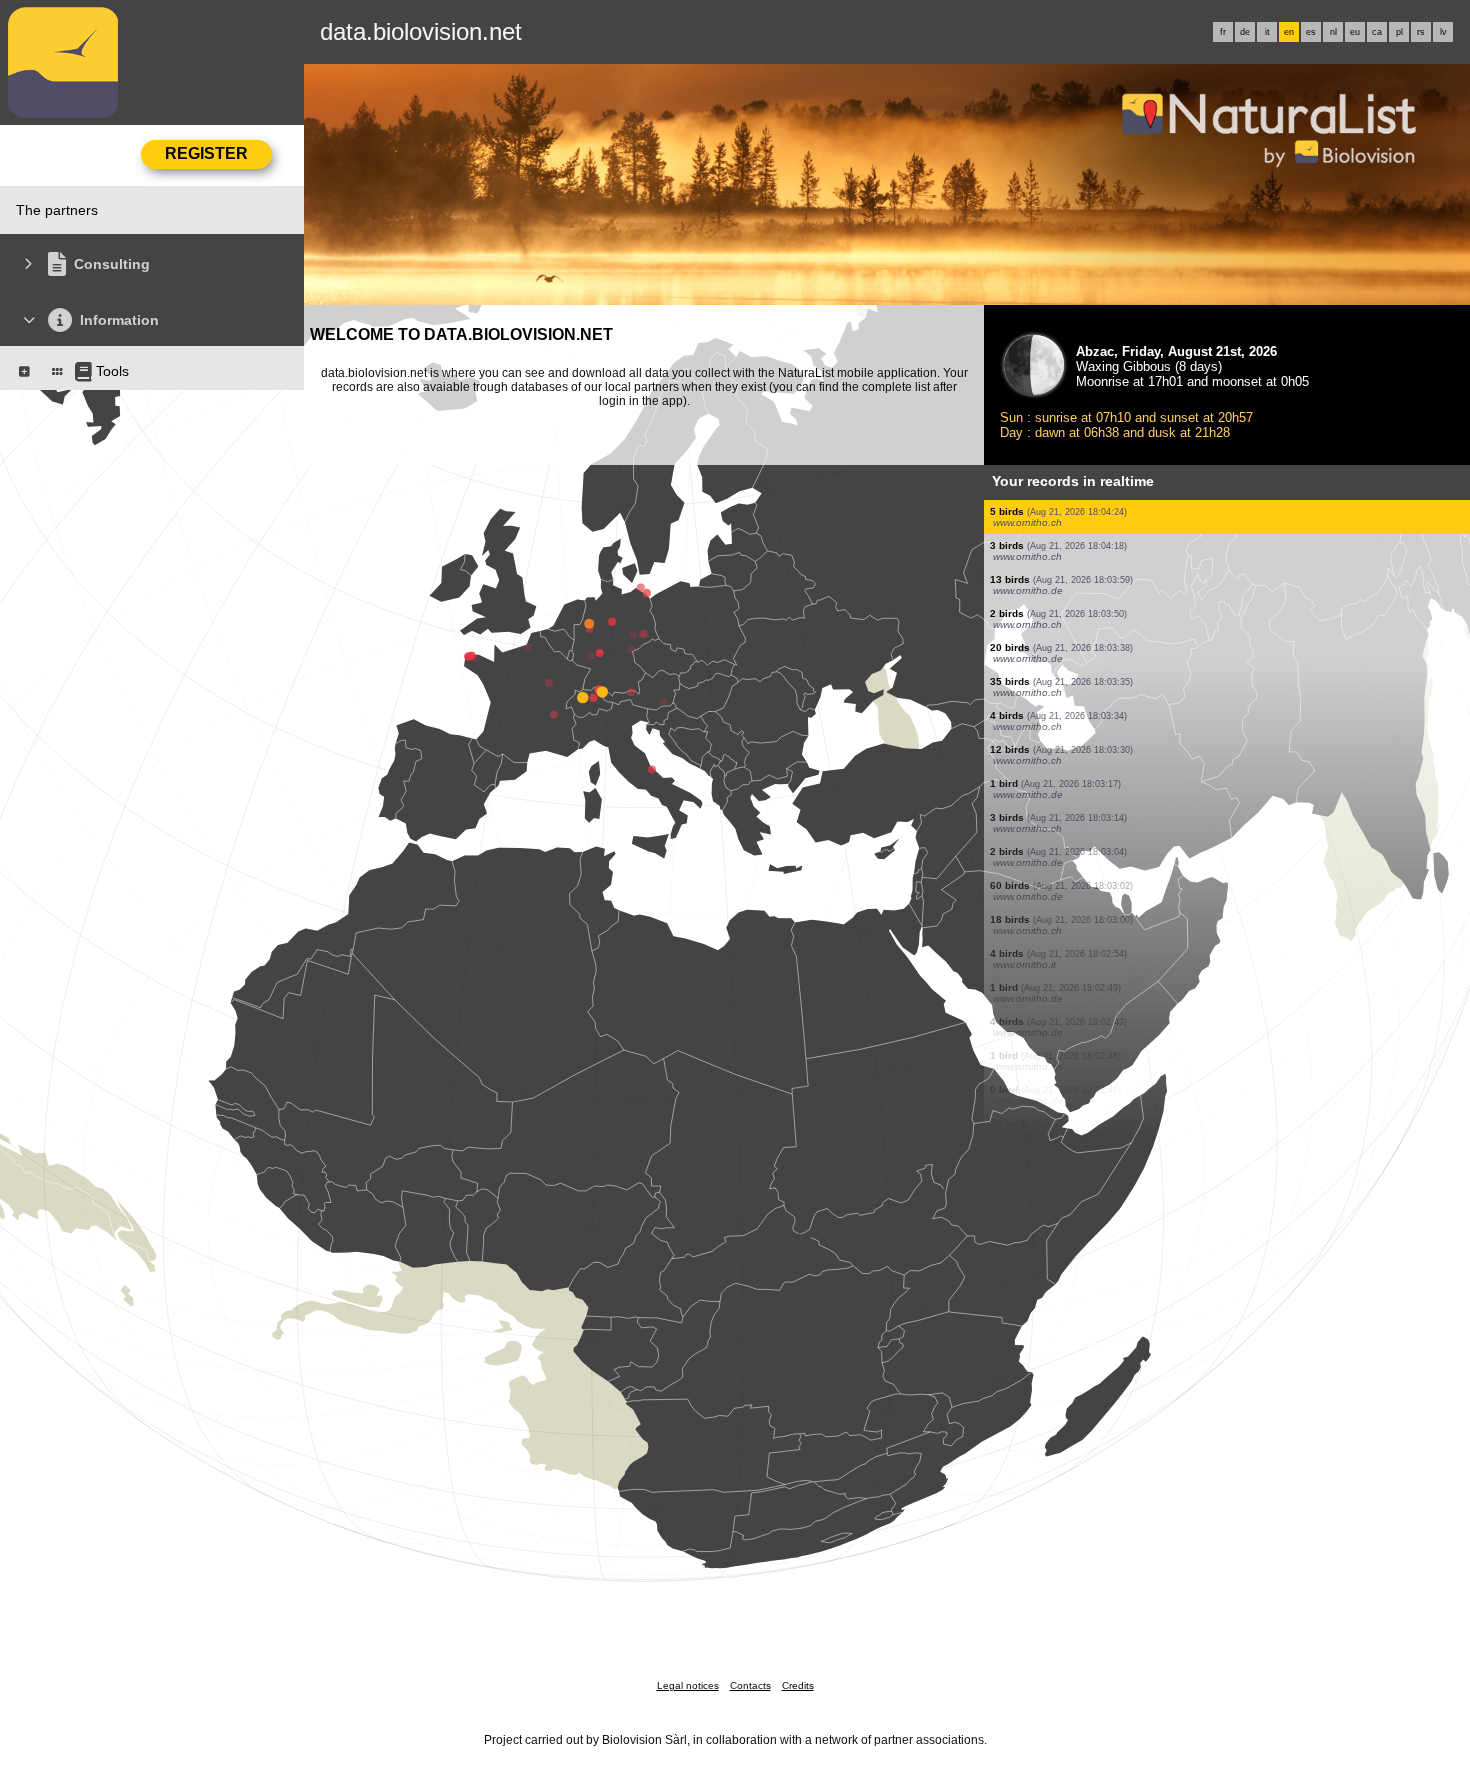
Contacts (750, 1685)
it (1267, 32)
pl (1399, 32)
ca (1377, 32)
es (1311, 32)
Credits (798, 1685)
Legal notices (688, 1685)
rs (1421, 32)
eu (1355, 32)
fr (1223, 32)
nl (1333, 32)
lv (1443, 32)
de (1245, 32)
